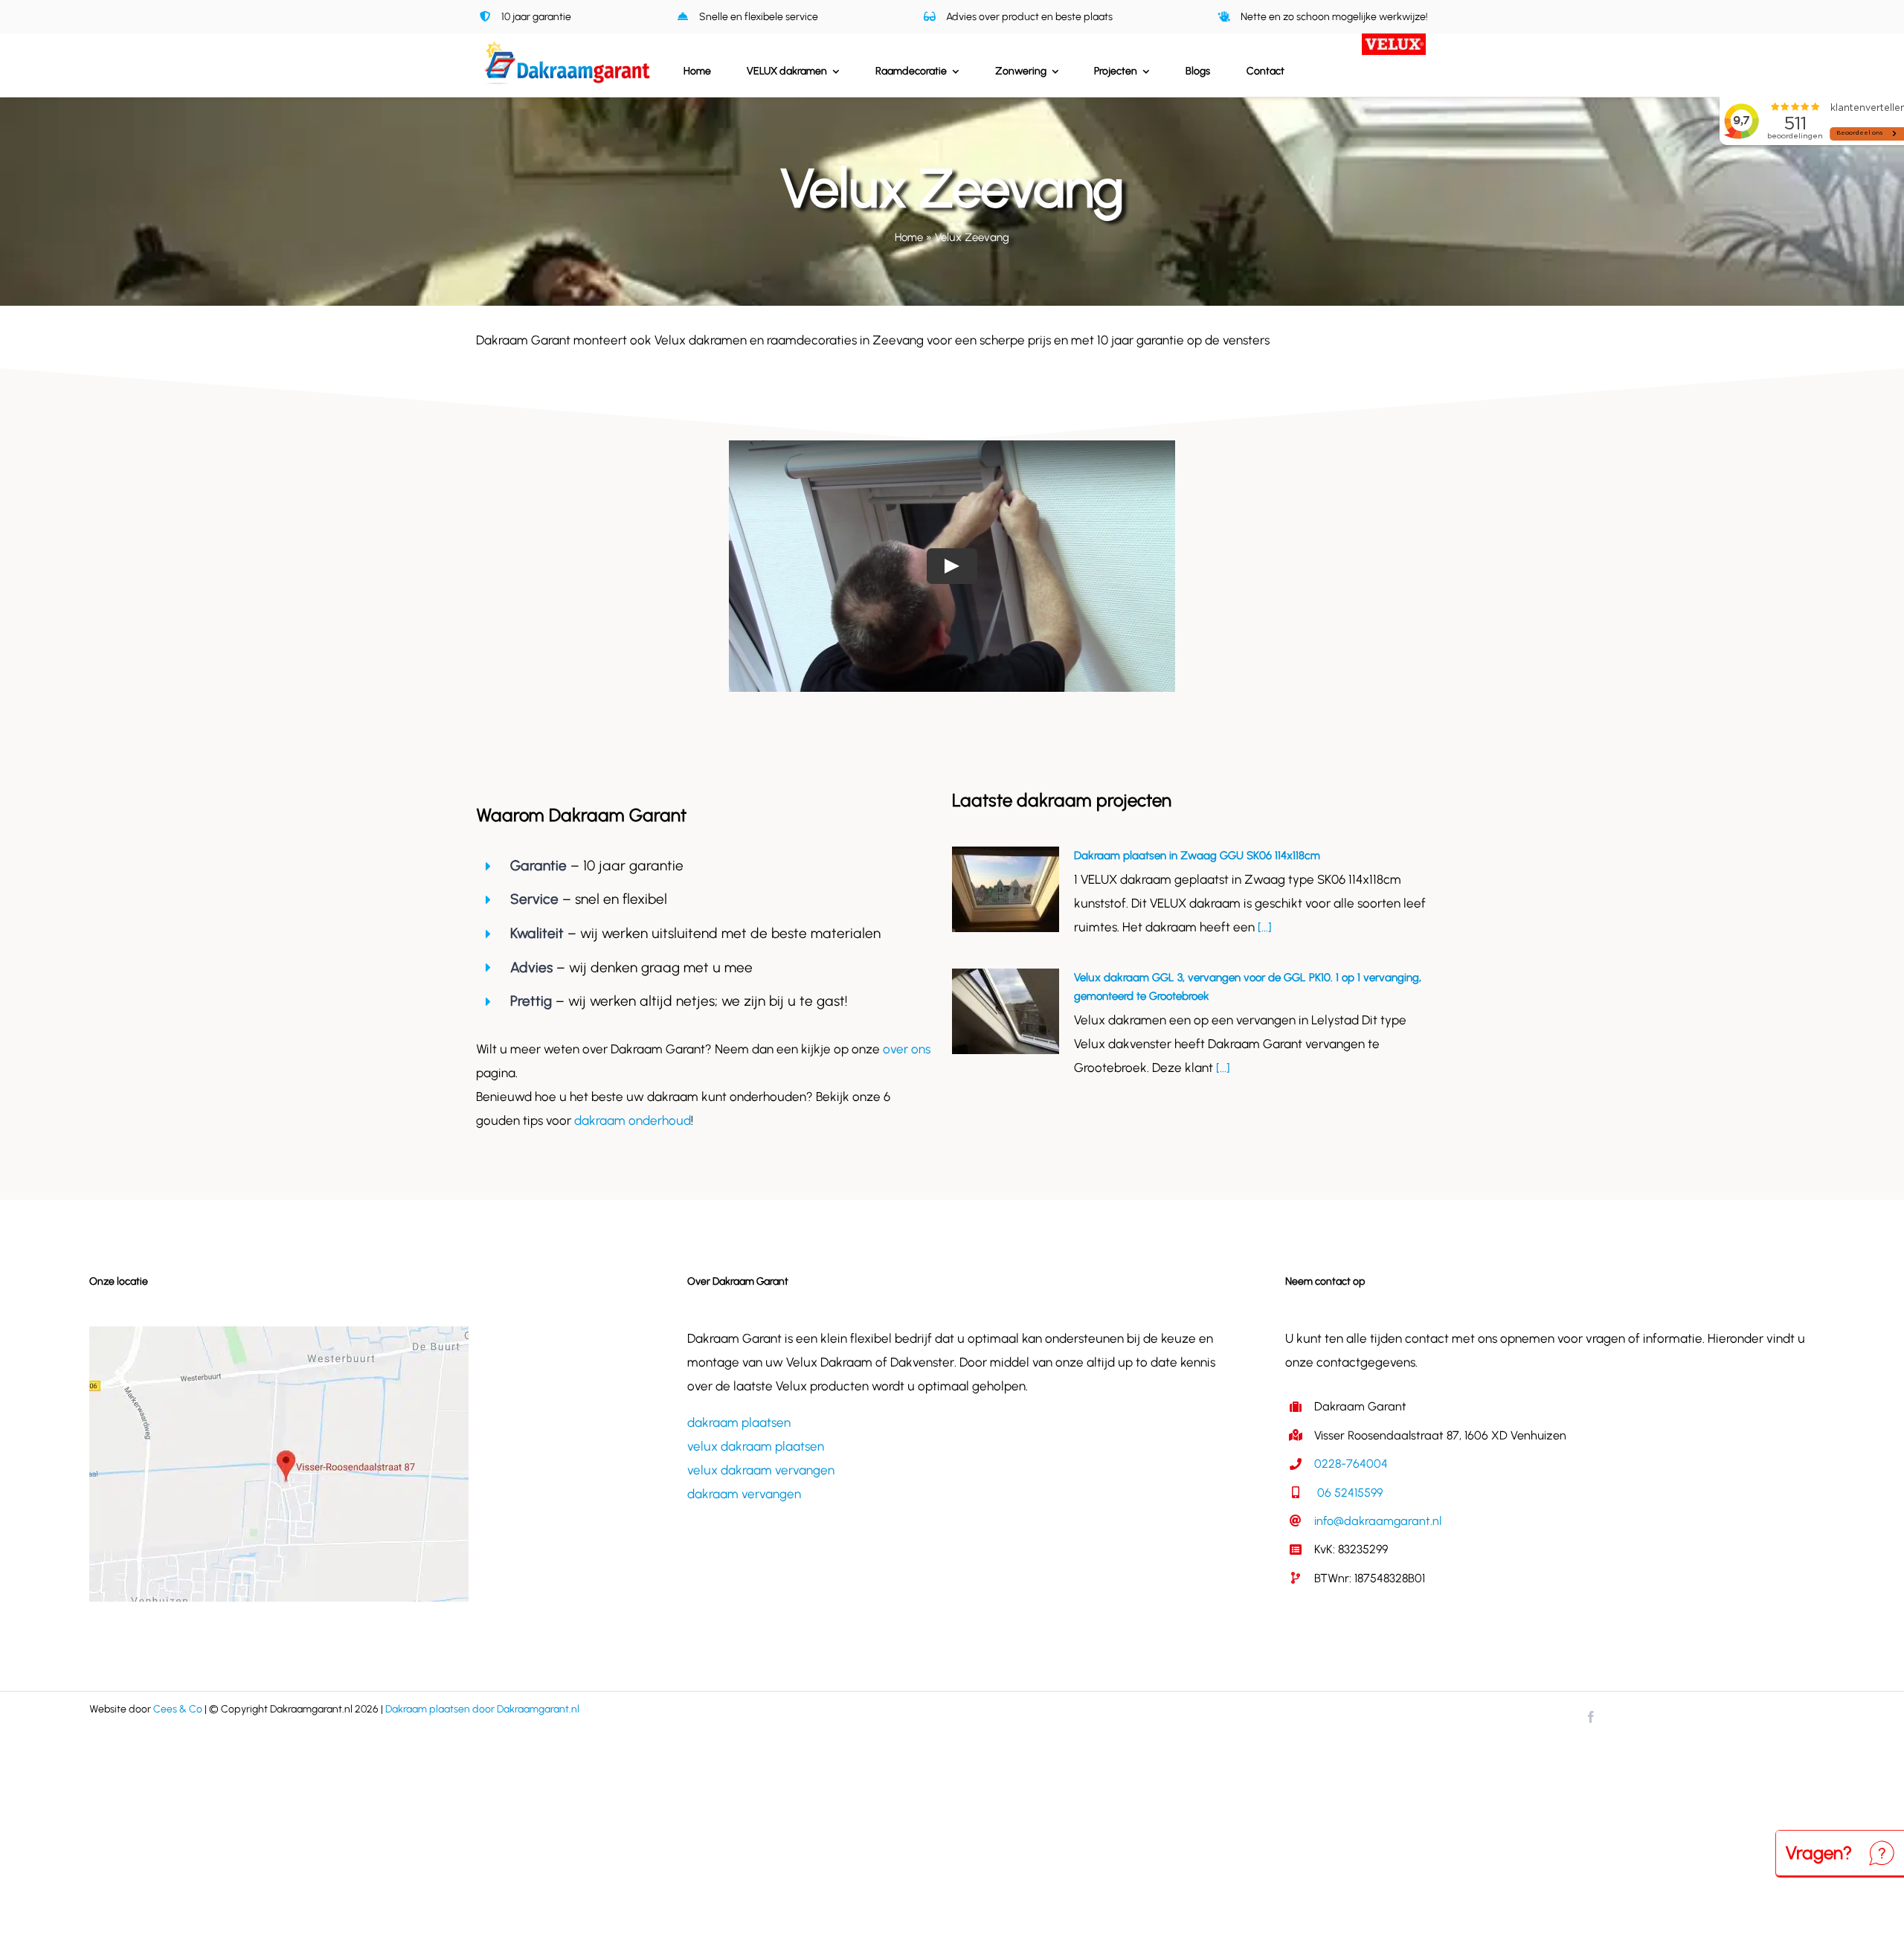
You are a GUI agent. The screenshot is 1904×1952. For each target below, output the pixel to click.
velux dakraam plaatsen (756, 1446)
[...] (1263, 927)
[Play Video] (952, 566)
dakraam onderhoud (633, 1120)
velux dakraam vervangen (761, 1470)
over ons (907, 1049)
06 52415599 (1348, 1493)
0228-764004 (1351, 1464)
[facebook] (1591, 1717)
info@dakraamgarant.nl (1378, 1521)
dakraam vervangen (744, 1494)
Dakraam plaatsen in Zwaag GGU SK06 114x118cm (1197, 855)
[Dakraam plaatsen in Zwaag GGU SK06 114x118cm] (1006, 890)
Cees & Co (178, 1709)
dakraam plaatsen (739, 1422)
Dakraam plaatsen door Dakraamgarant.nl (482, 1709)
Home (909, 237)
